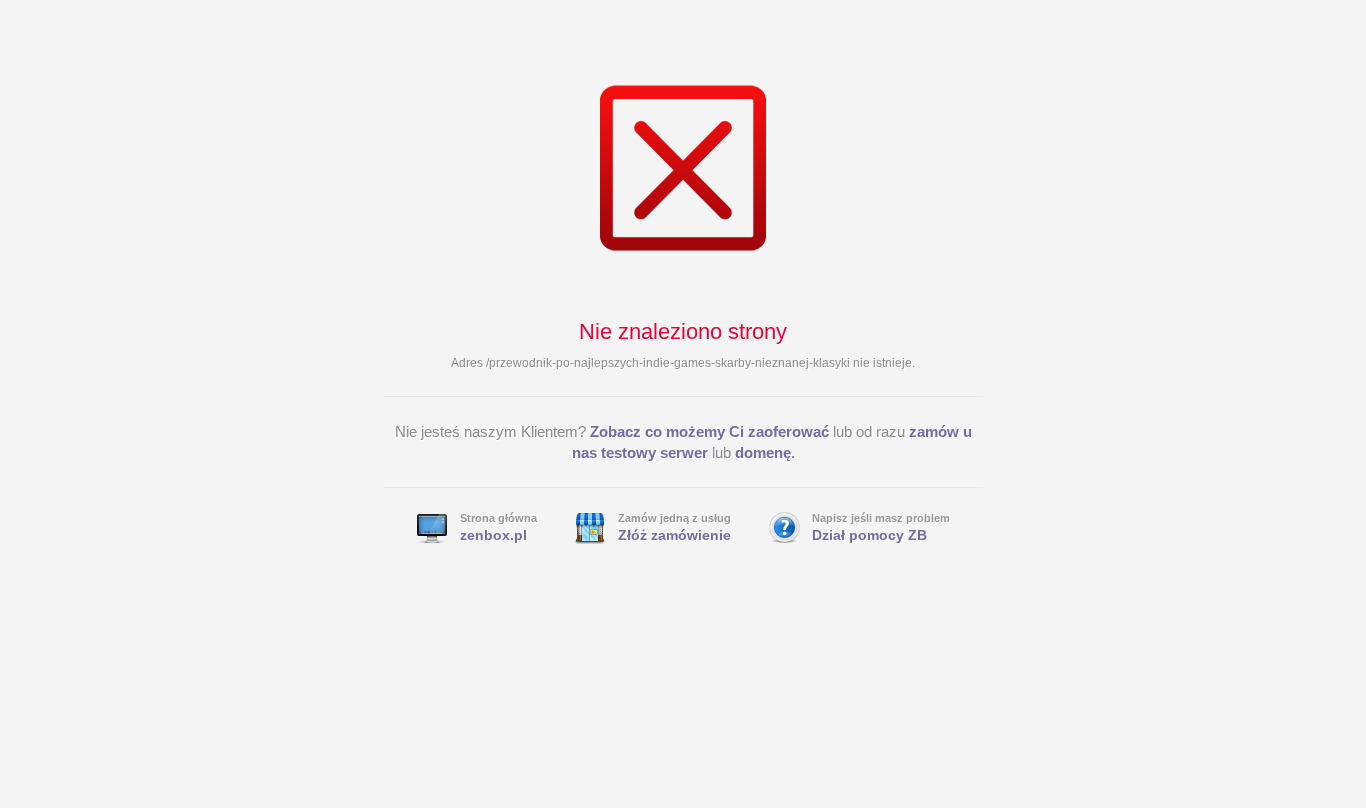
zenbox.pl (493, 535)
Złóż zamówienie (674, 535)
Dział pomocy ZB (869, 535)
